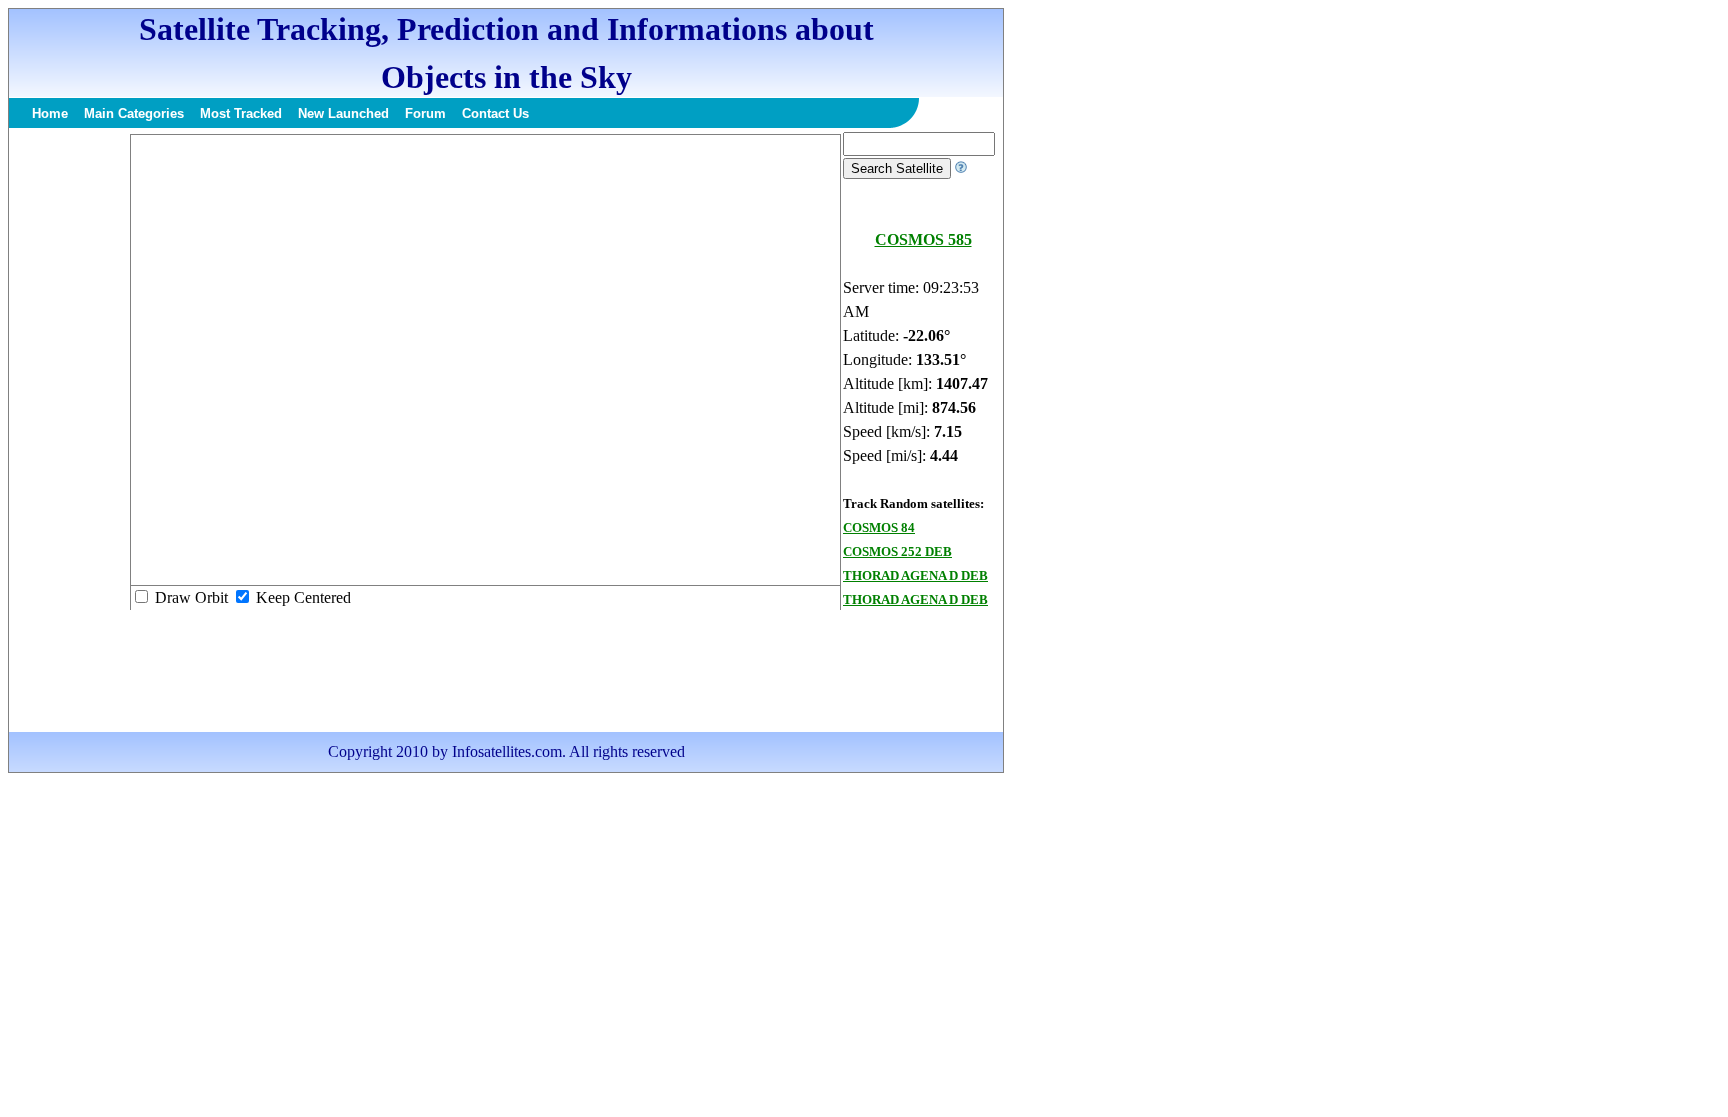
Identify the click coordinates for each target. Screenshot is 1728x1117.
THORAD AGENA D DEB (915, 575)
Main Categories (134, 113)
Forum (425, 113)
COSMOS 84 (879, 527)
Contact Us (495, 113)
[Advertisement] (69, 432)
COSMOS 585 (923, 239)
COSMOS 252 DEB (897, 551)
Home (50, 113)
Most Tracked (241, 113)
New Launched (343, 113)
